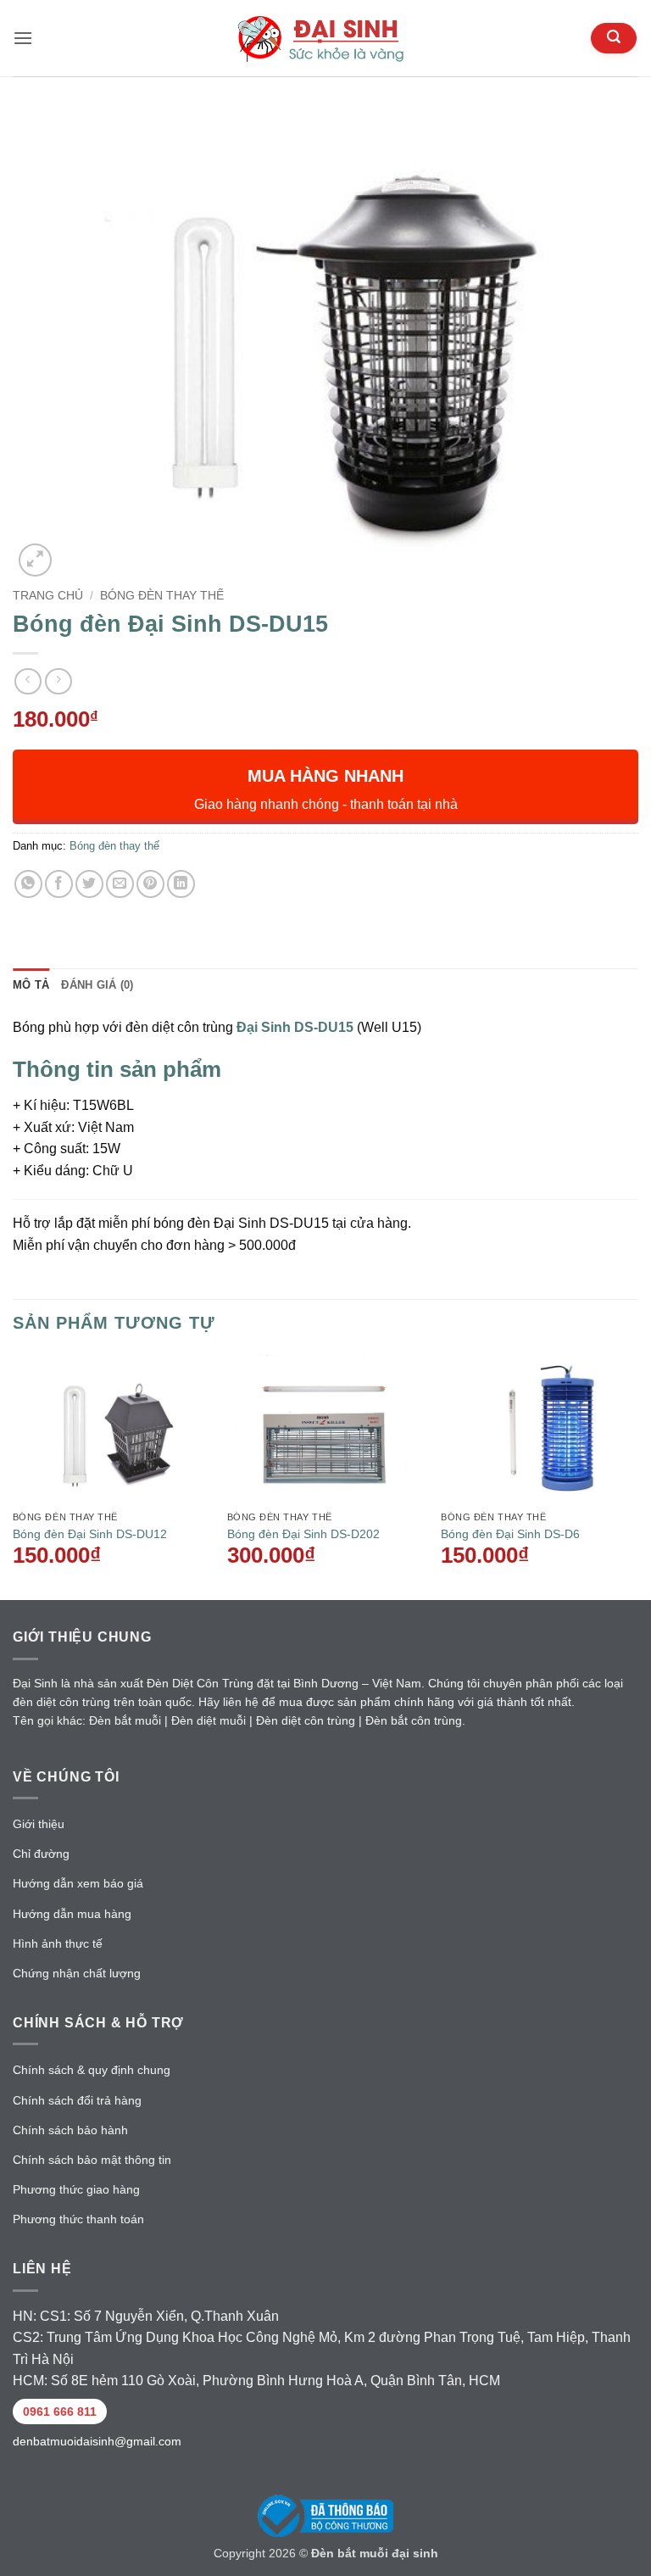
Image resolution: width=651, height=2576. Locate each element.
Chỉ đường (41, 1854)
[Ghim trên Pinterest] (150, 884)
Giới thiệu (39, 1824)
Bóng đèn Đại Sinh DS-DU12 (90, 1534)
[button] (23, 38)
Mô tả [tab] (31, 985)
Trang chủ (48, 596)
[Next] (637, 1475)
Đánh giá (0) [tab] (97, 985)
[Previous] (14, 1475)
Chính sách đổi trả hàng (77, 2100)
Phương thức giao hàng (76, 2189)
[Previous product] (58, 681)
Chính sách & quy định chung (92, 2070)
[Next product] (28, 681)
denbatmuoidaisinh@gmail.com (97, 2441)
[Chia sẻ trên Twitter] (89, 884)
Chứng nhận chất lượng (77, 1973)
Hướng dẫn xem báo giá (78, 1883)
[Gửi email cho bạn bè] (120, 884)
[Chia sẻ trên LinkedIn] (181, 884)
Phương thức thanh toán (78, 2219)
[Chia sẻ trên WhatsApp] (28, 884)
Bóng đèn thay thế (162, 596)
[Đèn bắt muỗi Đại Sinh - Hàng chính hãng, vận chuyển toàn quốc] (325, 38)
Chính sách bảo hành (70, 2130)
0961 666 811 (60, 2412)
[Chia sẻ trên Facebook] (59, 884)
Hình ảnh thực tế (58, 1943)
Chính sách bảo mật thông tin (92, 2160)
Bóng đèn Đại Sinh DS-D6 (510, 1534)
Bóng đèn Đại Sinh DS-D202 (303, 1534)
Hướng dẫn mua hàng (72, 1914)
